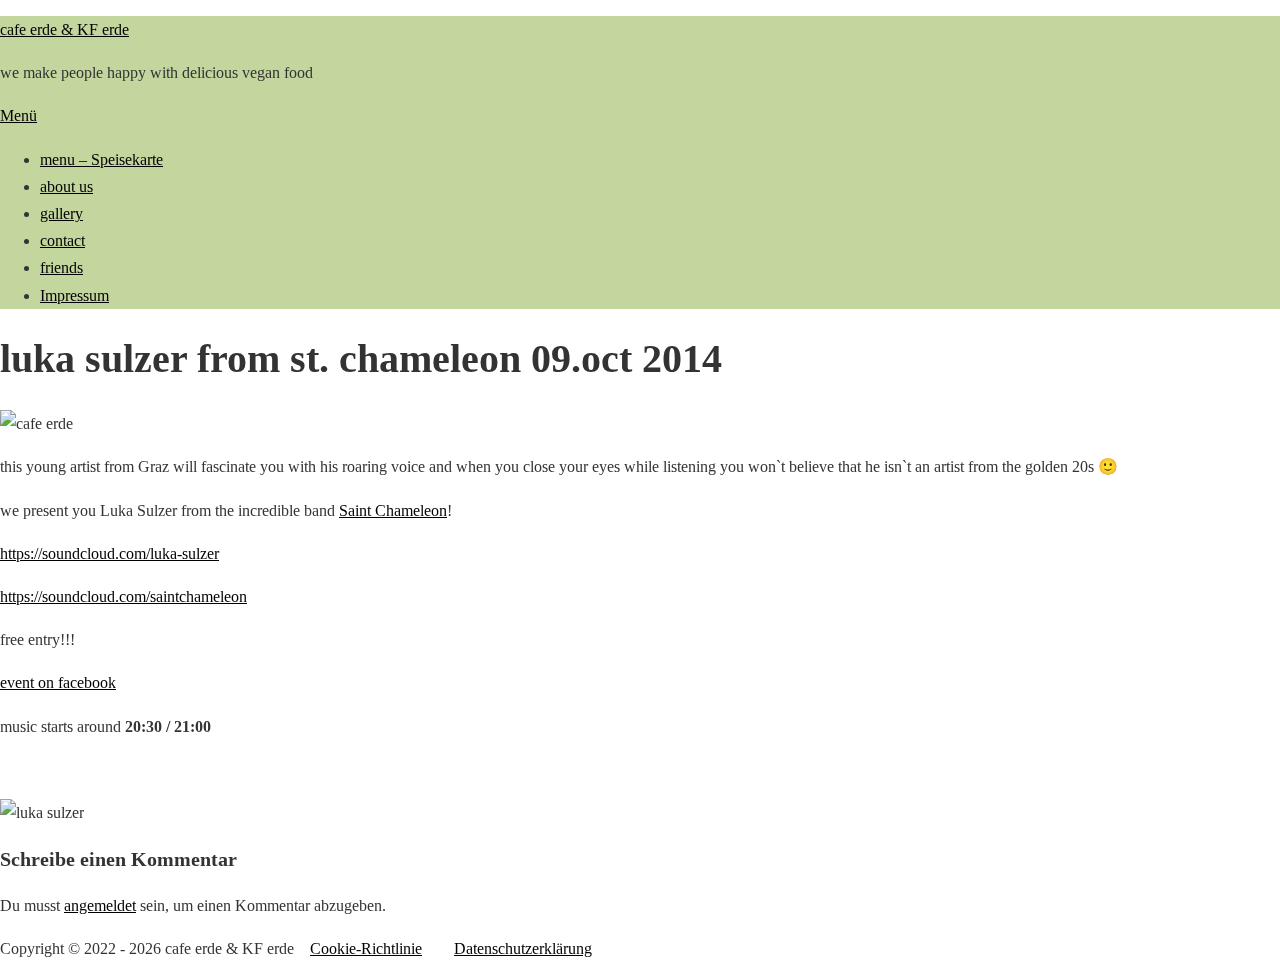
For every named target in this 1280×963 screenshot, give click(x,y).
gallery (61, 213)
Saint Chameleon (393, 510)
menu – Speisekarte (101, 159)
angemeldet (100, 905)
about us (66, 186)
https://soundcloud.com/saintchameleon (123, 596)
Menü (18, 115)
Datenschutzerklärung (523, 948)
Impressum (74, 295)
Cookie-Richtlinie (366, 948)
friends (61, 267)
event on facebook (58, 682)
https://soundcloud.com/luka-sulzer (109, 553)
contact (62, 240)
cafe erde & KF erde (64, 29)
